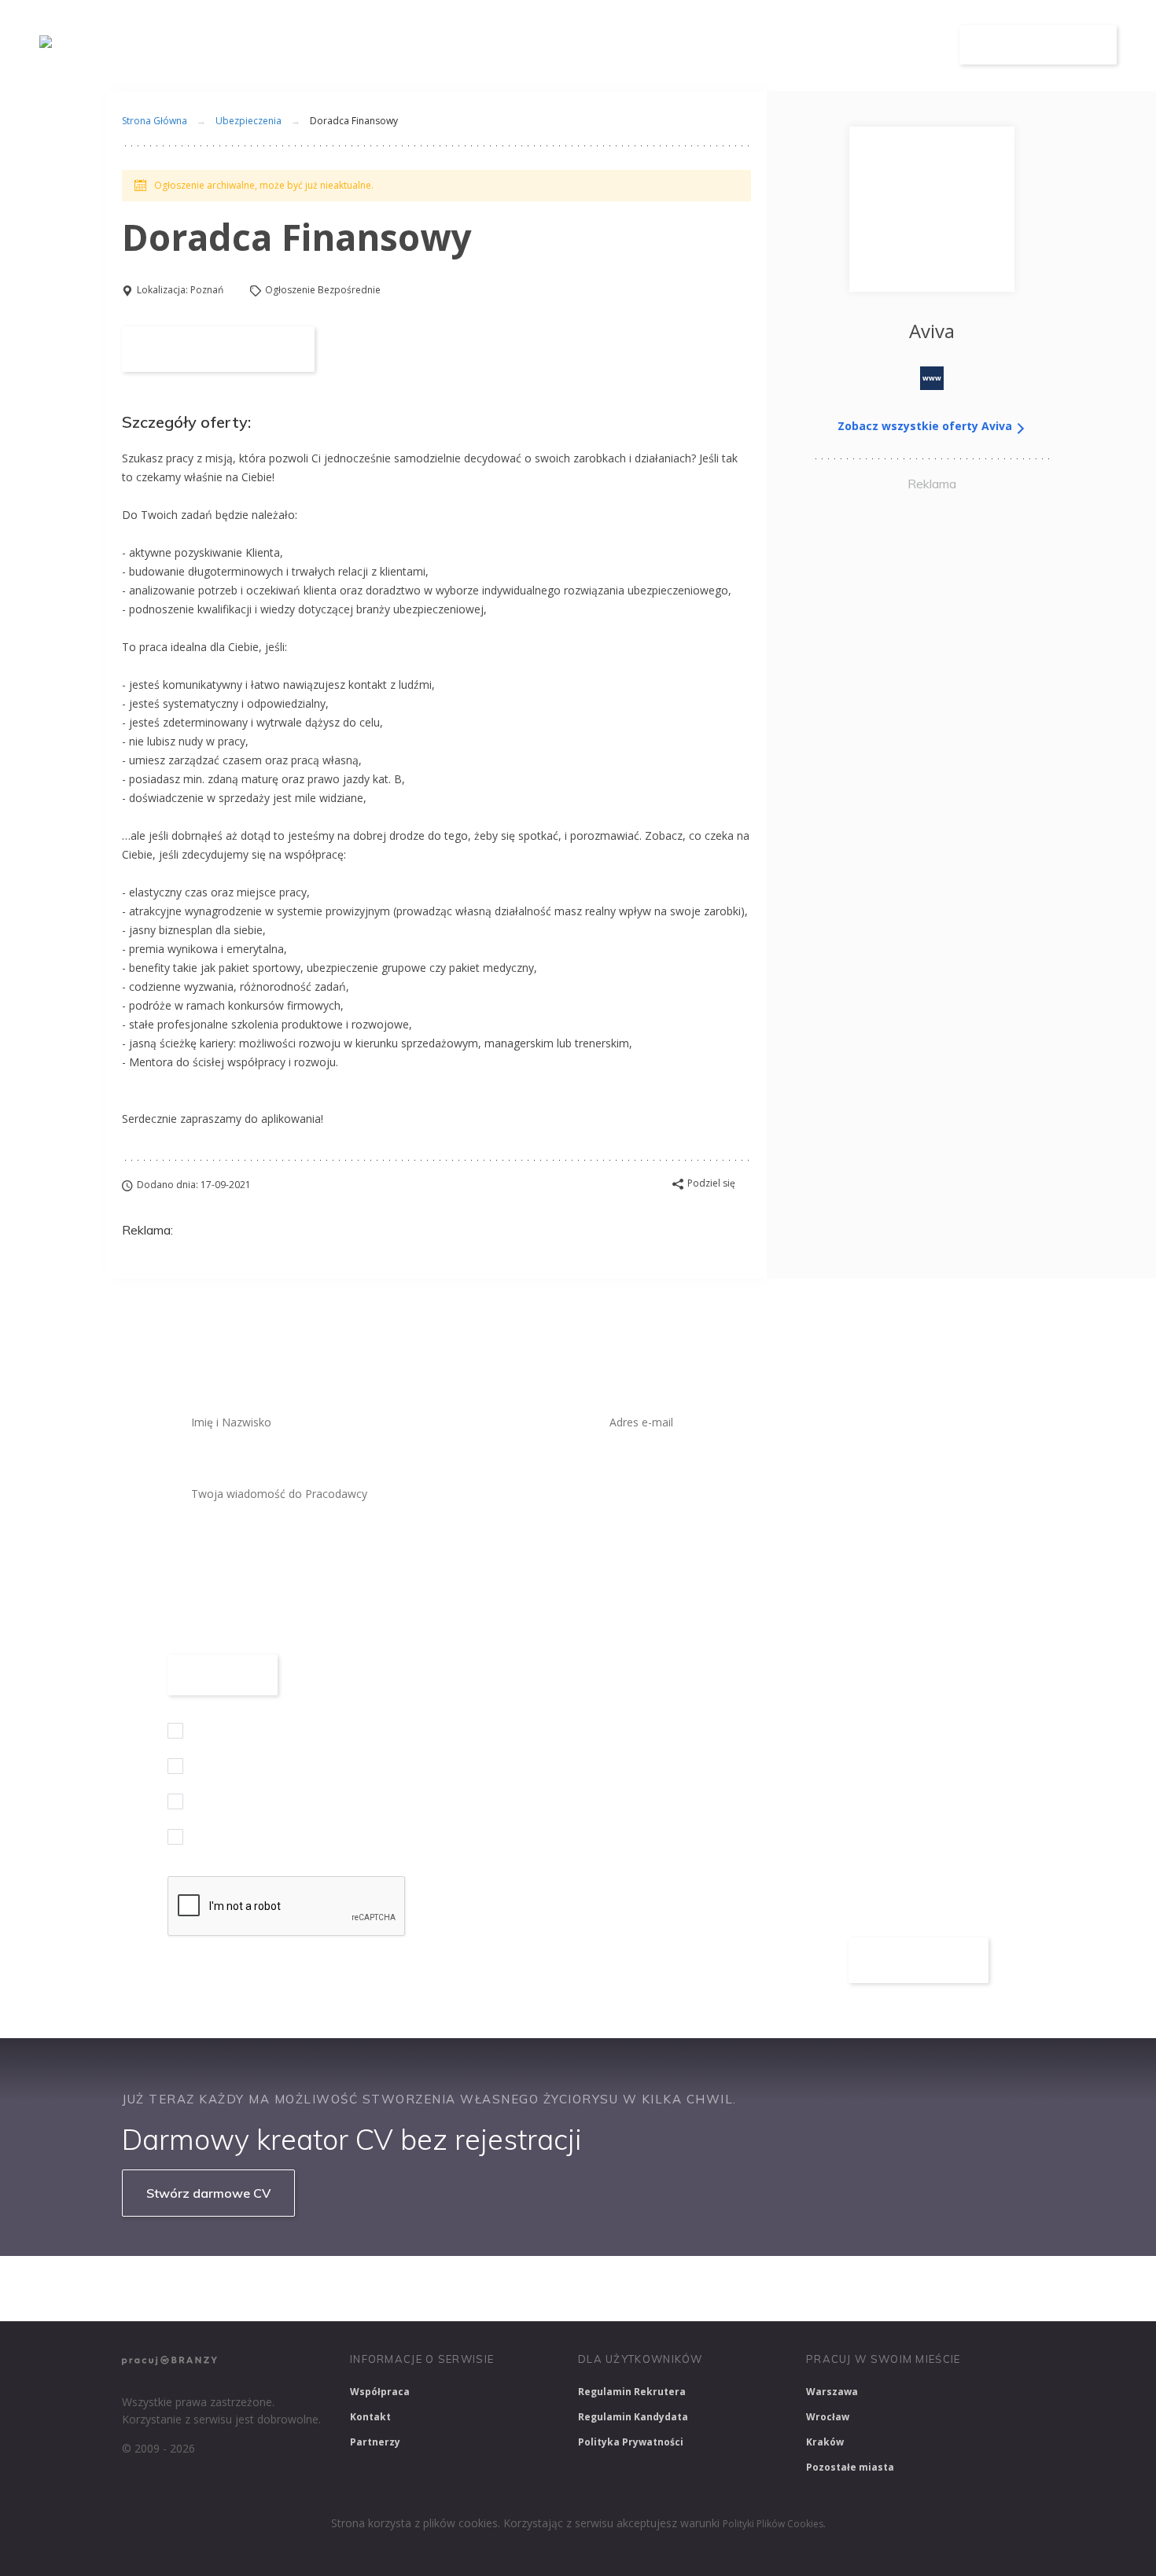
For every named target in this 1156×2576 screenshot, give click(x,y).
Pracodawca (789, 45)
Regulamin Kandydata (633, 2417)
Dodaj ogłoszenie (1038, 45)
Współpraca (380, 2392)
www (932, 378)
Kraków (825, 2442)
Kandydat (895, 45)
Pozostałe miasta (850, 2467)
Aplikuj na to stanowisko (218, 349)
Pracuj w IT (358, 2288)
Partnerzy (375, 2442)
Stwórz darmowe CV (208, 2193)
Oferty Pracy (674, 45)
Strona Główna (155, 121)
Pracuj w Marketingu (942, 2288)
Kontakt (370, 2417)
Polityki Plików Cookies (773, 2524)
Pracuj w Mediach (814, 2288)
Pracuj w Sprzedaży (467, 2288)
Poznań (207, 290)
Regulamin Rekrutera (632, 2392)
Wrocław (828, 2417)
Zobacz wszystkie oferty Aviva (926, 426)
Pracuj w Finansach (595, 2288)
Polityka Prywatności (631, 2442)
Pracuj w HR (707, 2288)
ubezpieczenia (249, 121)
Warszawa (832, 2392)
